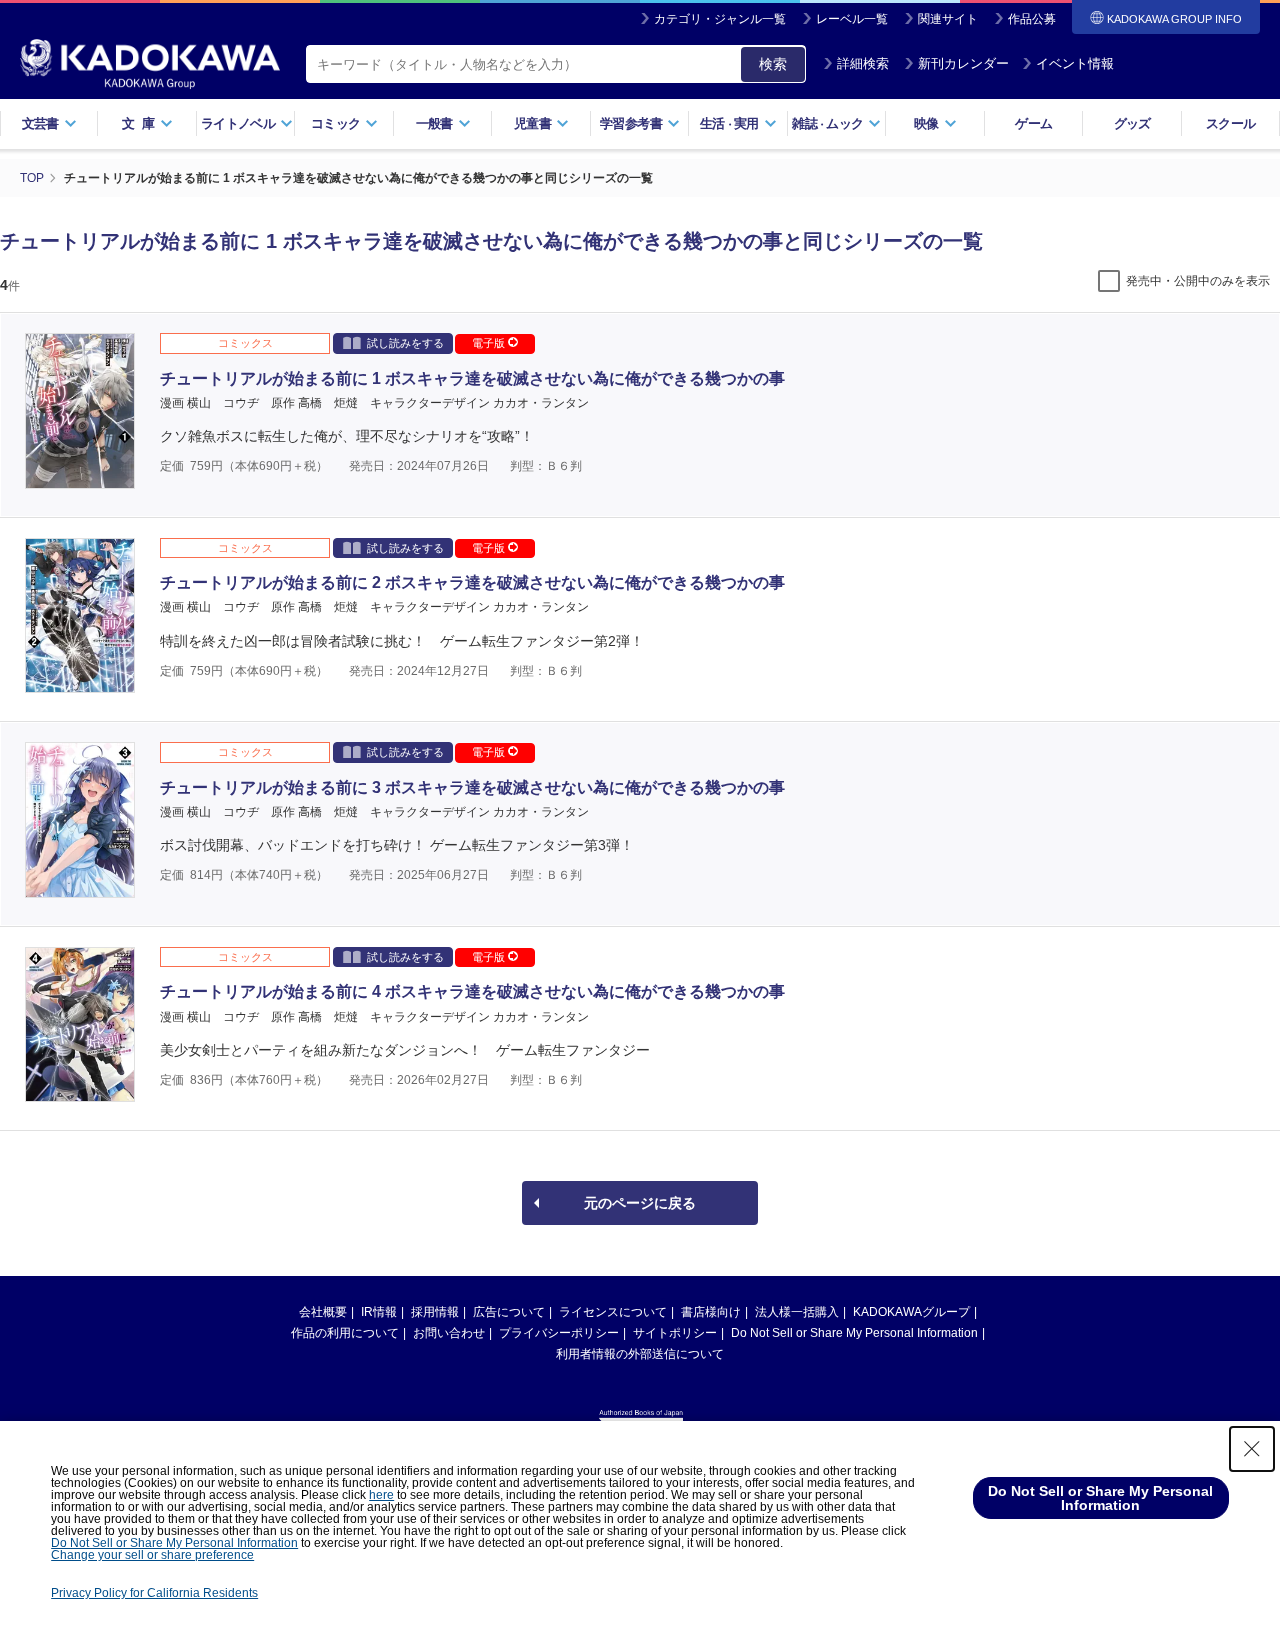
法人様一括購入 (797, 1312)
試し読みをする (405, 343)
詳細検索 (863, 63)
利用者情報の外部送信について (640, 1354)
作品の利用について (345, 1333)
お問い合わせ (449, 1333)
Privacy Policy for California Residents (154, 1593)
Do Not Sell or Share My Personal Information (854, 1333)
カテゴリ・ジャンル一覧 (720, 19)
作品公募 (1032, 19)
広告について (509, 1312)
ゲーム (1033, 123)
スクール (1230, 123)
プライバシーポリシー (559, 1333)
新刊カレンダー (963, 63)
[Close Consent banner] (1252, 1449)
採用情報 (435, 1312)
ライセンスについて (613, 1312)
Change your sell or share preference (152, 1555)
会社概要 (323, 1312)
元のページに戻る (640, 1203)
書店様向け (711, 1312)
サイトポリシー (675, 1333)
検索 (773, 64)
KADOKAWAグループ (911, 1312)
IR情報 (379, 1312)
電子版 (490, 343)
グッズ (1132, 123)
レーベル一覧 (852, 19)
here (381, 1495)
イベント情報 (1075, 63)
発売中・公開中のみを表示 (1198, 281)
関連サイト (948, 19)
